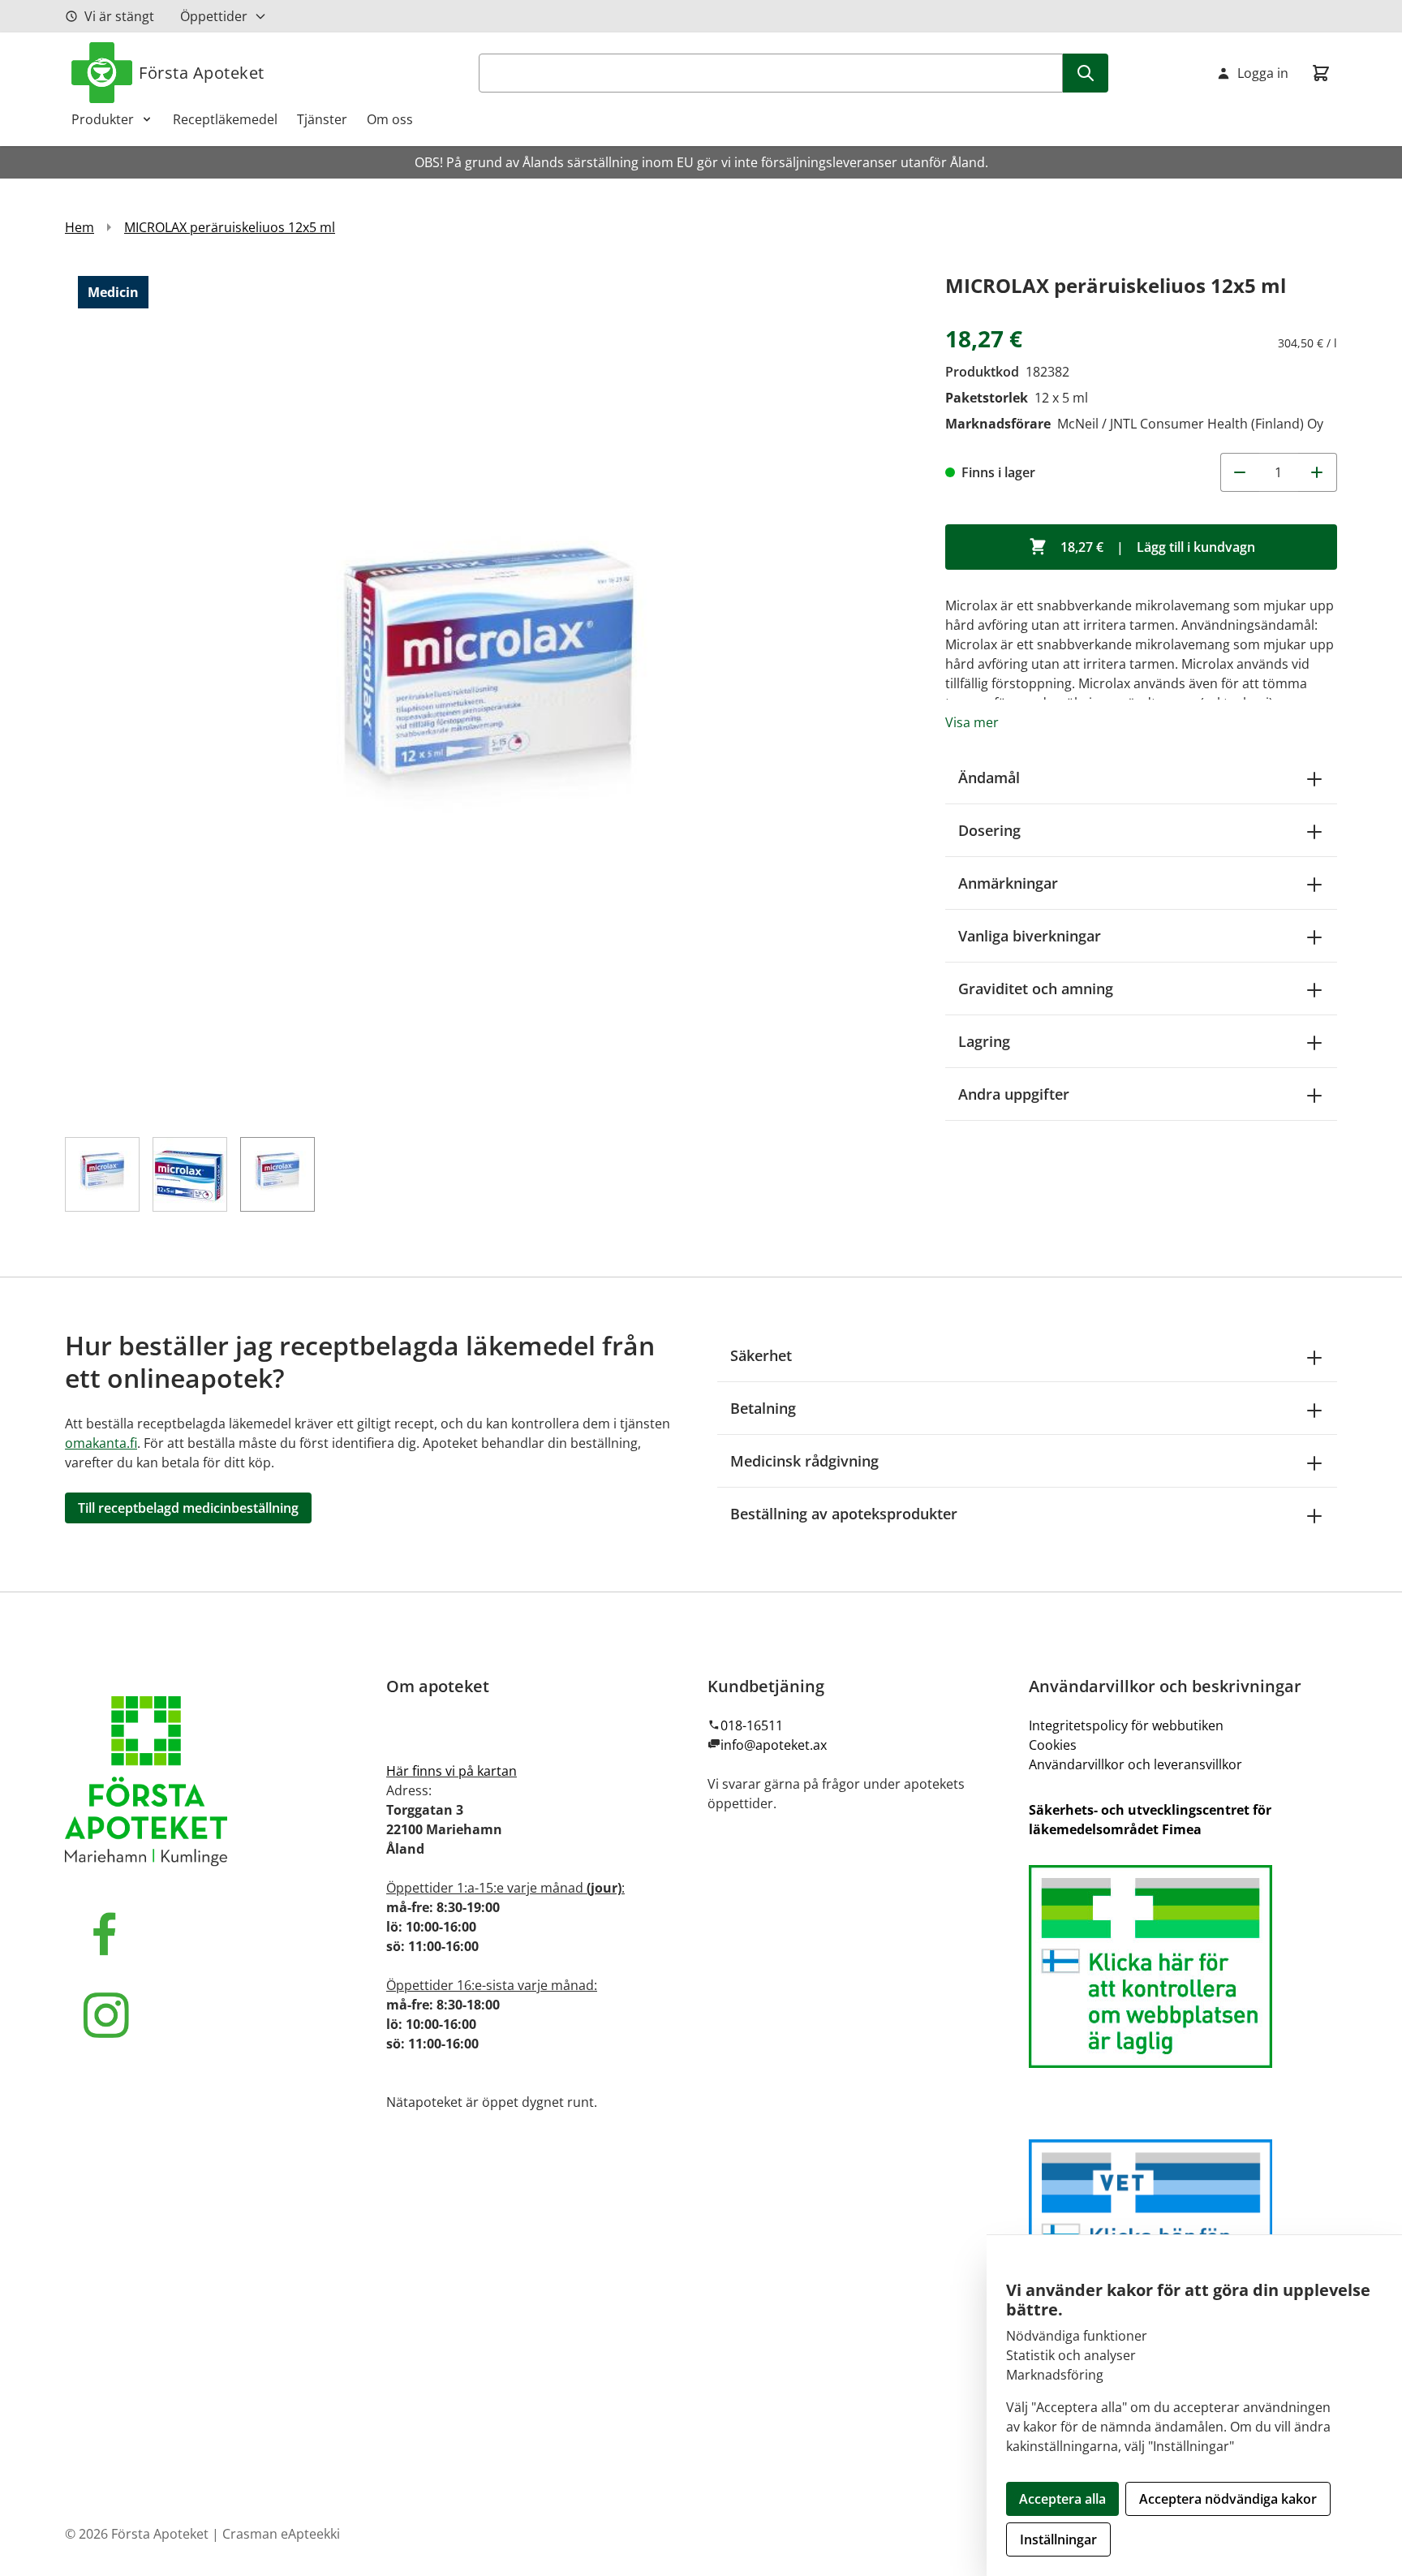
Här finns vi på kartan (452, 1771)
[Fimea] (1183, 1966)
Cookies (1053, 1745)
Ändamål (989, 778)
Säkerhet (761, 1355)
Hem (80, 227)
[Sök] (1086, 73)
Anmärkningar (1008, 883)
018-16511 (752, 1725)
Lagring (984, 1041)
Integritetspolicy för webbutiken (1126, 1725)
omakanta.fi (101, 1443)
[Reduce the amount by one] (1240, 472)
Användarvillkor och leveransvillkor (1135, 1764)
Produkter (103, 119)
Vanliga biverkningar (1030, 936)
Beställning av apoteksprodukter (844, 1514)
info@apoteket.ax (774, 1745)
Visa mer (972, 722)
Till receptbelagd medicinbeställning (188, 1508)
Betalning (763, 1408)
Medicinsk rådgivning (804, 1461)
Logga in (1263, 73)
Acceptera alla (1062, 2499)
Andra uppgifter (1014, 1094)
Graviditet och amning (1036, 989)
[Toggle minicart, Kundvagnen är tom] (1321, 73)
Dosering (989, 830)
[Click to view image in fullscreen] (489, 694)
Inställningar (1058, 2539)
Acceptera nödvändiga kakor (1228, 2499)
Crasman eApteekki (281, 2534)
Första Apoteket (202, 73)
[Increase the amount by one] (1318, 472)
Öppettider (214, 16)
